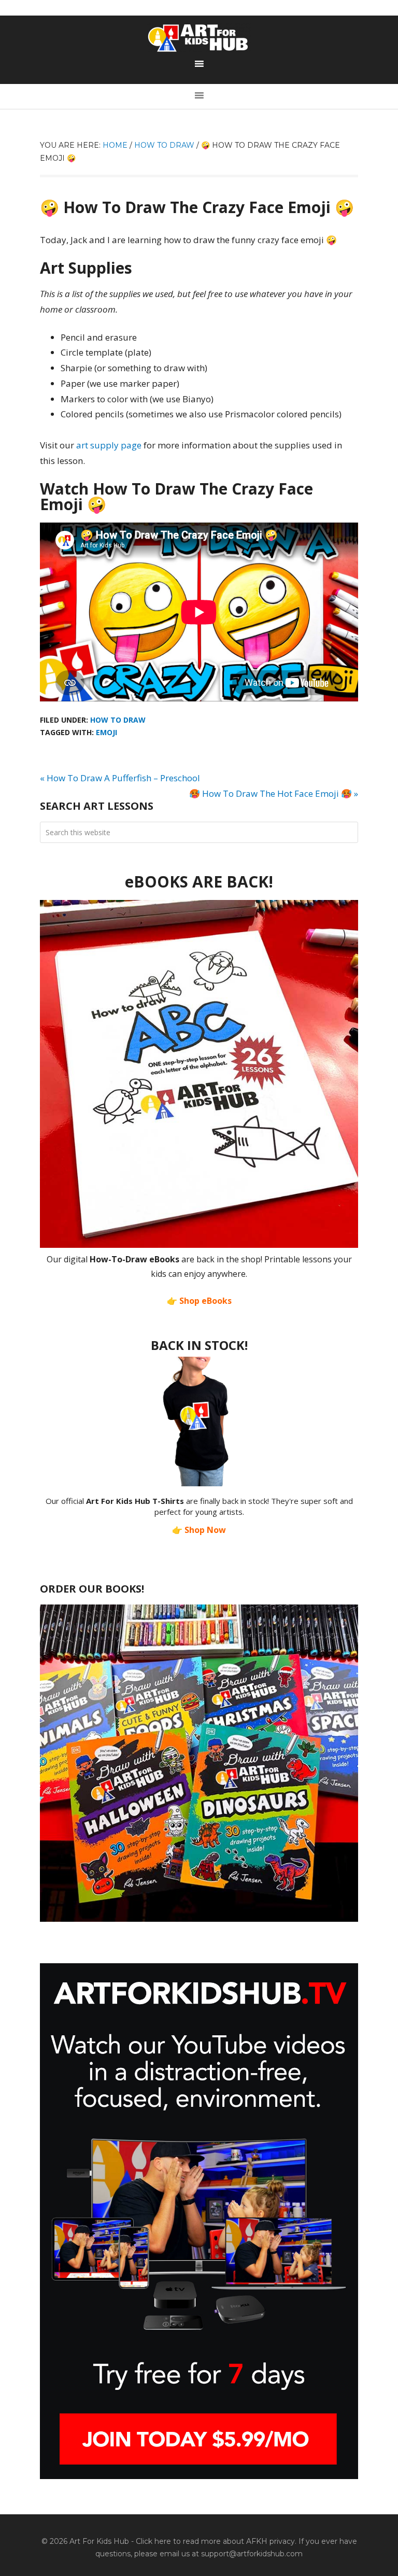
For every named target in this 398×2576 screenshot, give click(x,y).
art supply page (109, 445)
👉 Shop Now (199, 1530)
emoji (106, 732)
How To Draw (118, 720)
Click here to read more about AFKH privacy (215, 2541)
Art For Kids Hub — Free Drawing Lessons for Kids (199, 38)
